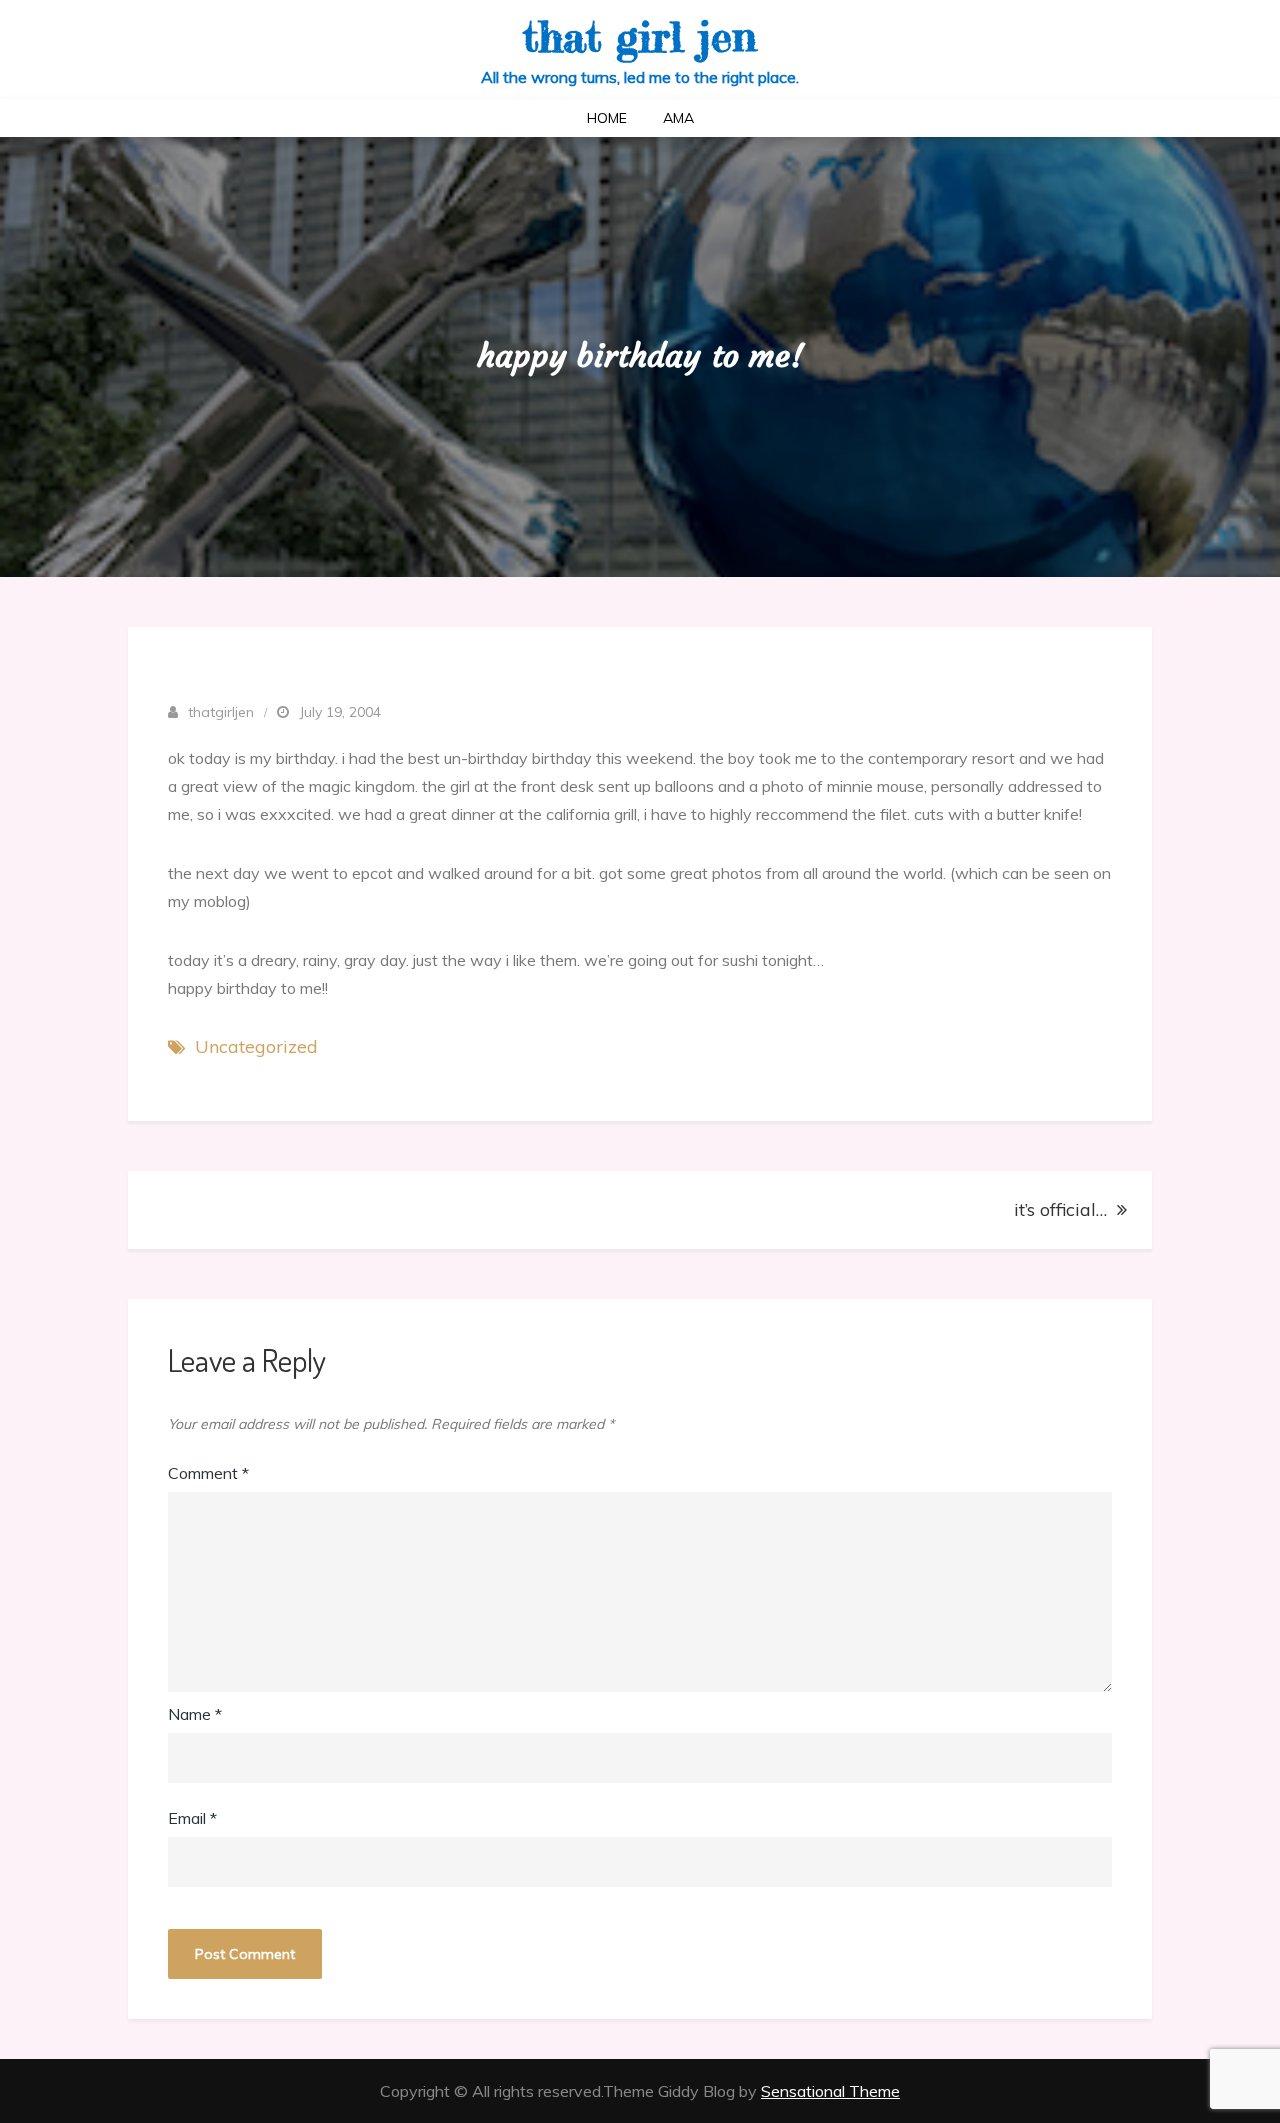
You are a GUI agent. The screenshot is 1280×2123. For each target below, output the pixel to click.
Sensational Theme (830, 2091)
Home (607, 118)
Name (195, 1714)
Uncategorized (256, 1046)
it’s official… (1060, 1209)
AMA (678, 118)
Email (192, 1818)
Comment (208, 1473)
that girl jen (640, 36)
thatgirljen (221, 712)
